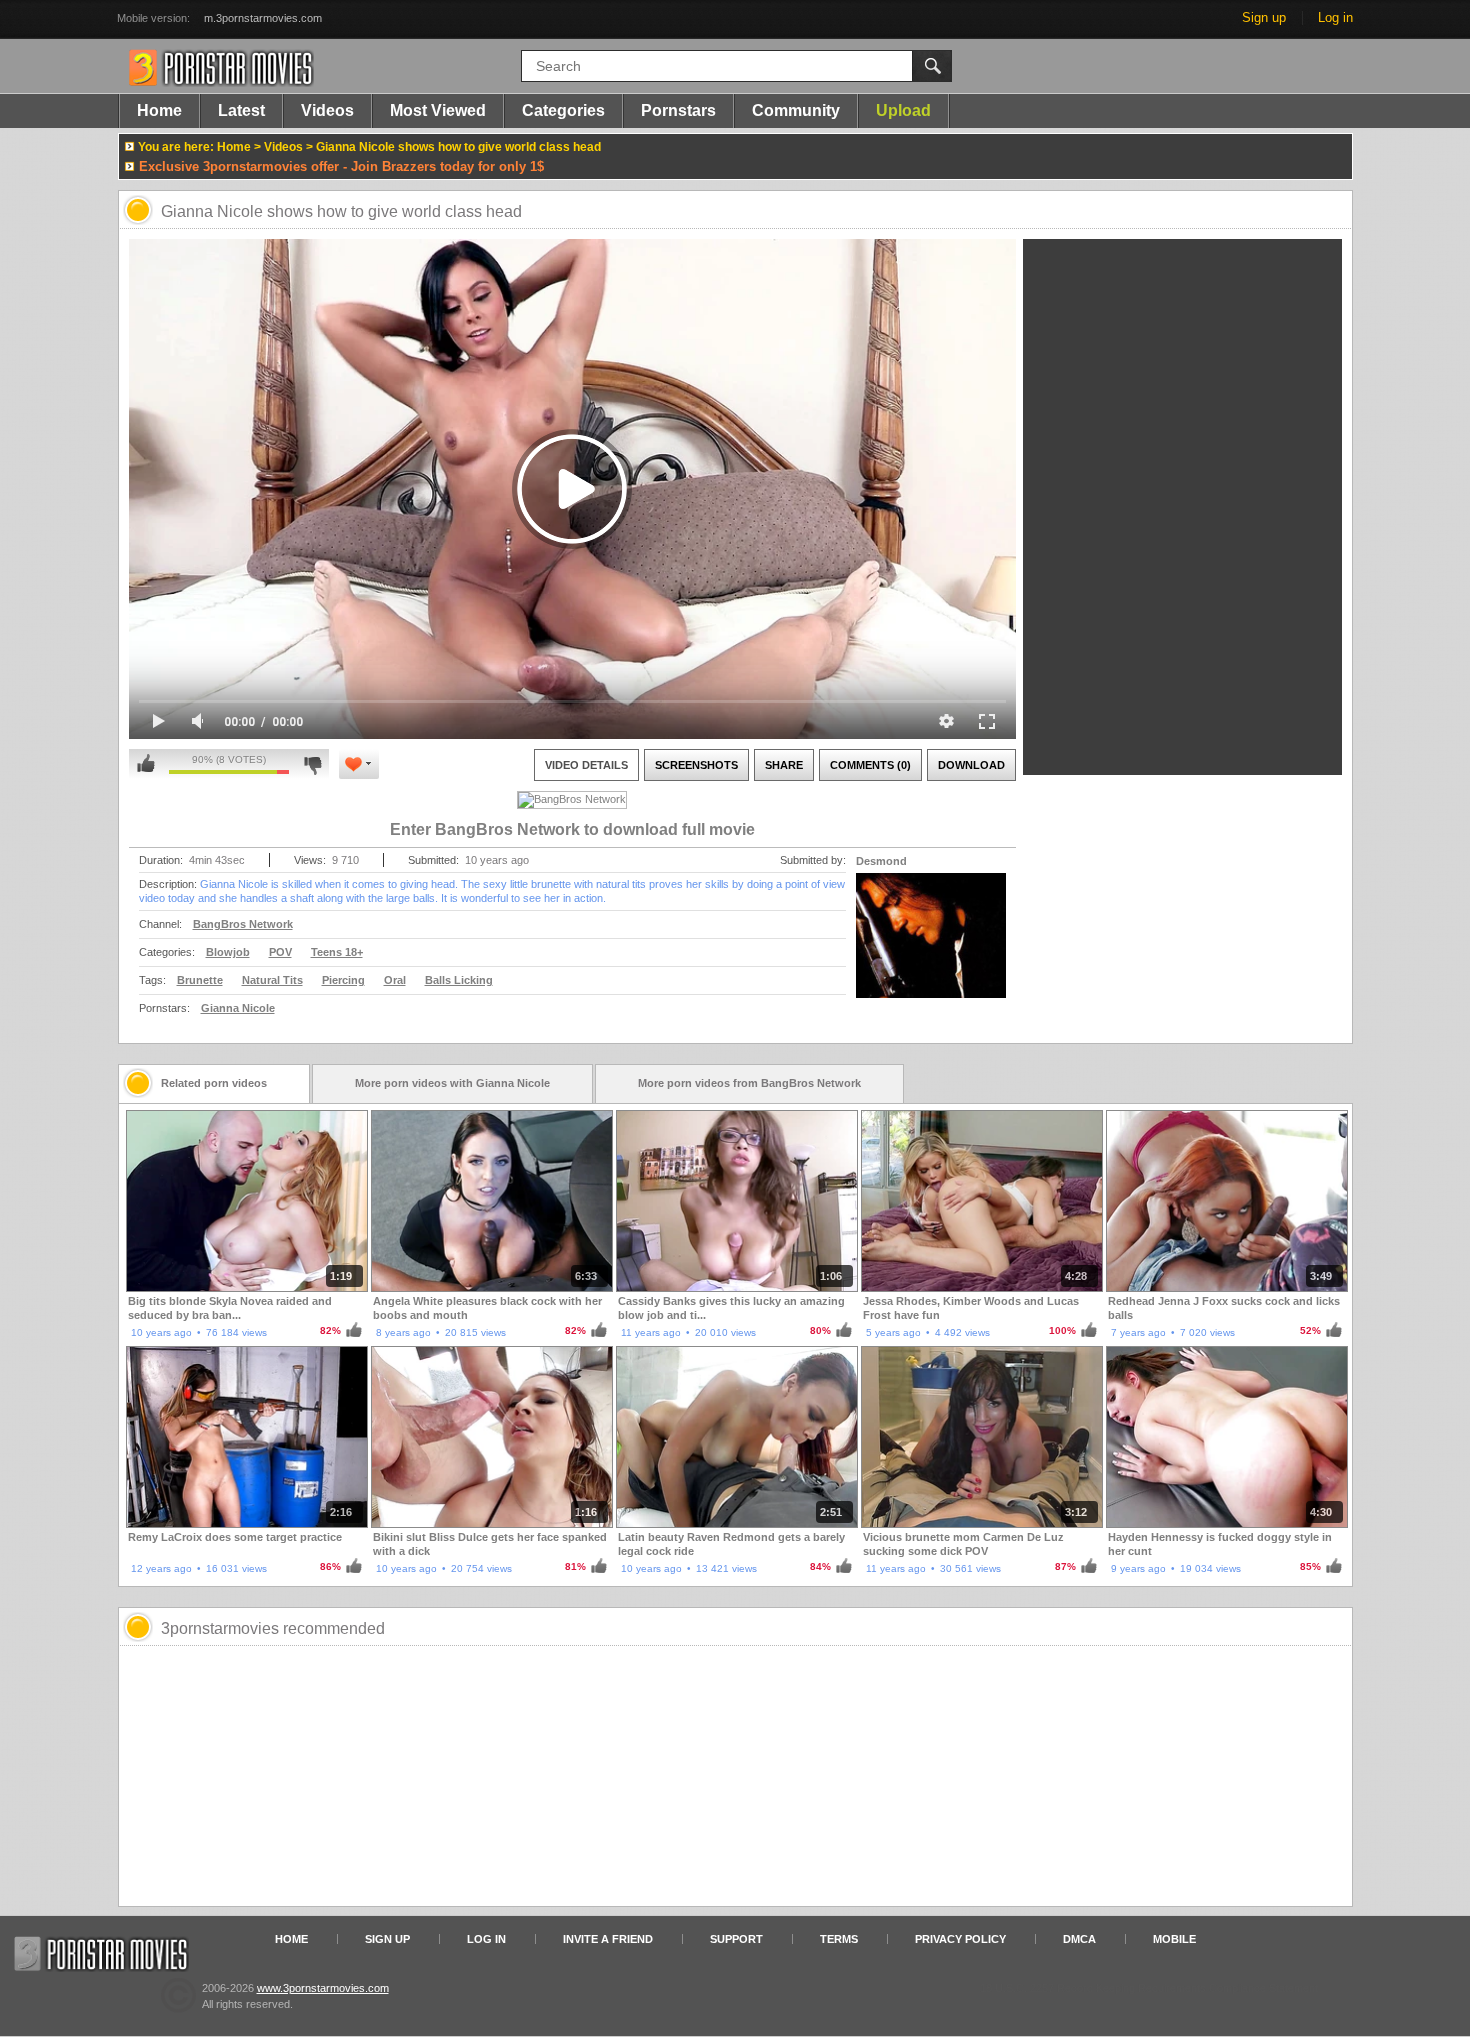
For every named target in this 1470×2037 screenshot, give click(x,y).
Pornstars (678, 110)
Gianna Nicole (238, 1008)
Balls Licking (459, 980)
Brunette (200, 980)
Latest (241, 110)
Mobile (1174, 1939)
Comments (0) (870, 765)
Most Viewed (438, 110)
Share (784, 765)
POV (280, 952)
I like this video (146, 764)
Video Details (586, 765)
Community (796, 110)
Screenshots (696, 765)
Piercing (343, 980)
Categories (563, 110)
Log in (1335, 17)
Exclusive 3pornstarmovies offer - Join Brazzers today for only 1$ (341, 166)
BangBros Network (243, 924)
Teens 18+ (337, 952)
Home (159, 110)
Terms (839, 1939)
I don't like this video (312, 764)
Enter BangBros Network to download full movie (572, 829)
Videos (327, 110)
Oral (395, 980)
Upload (903, 110)
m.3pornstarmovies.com (263, 18)
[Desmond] (931, 948)
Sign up (1264, 17)
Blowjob (228, 952)
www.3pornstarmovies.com (323, 1988)
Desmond (881, 861)
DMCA (1079, 1939)
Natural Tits (272, 980)
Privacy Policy (960, 1939)
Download (971, 765)
